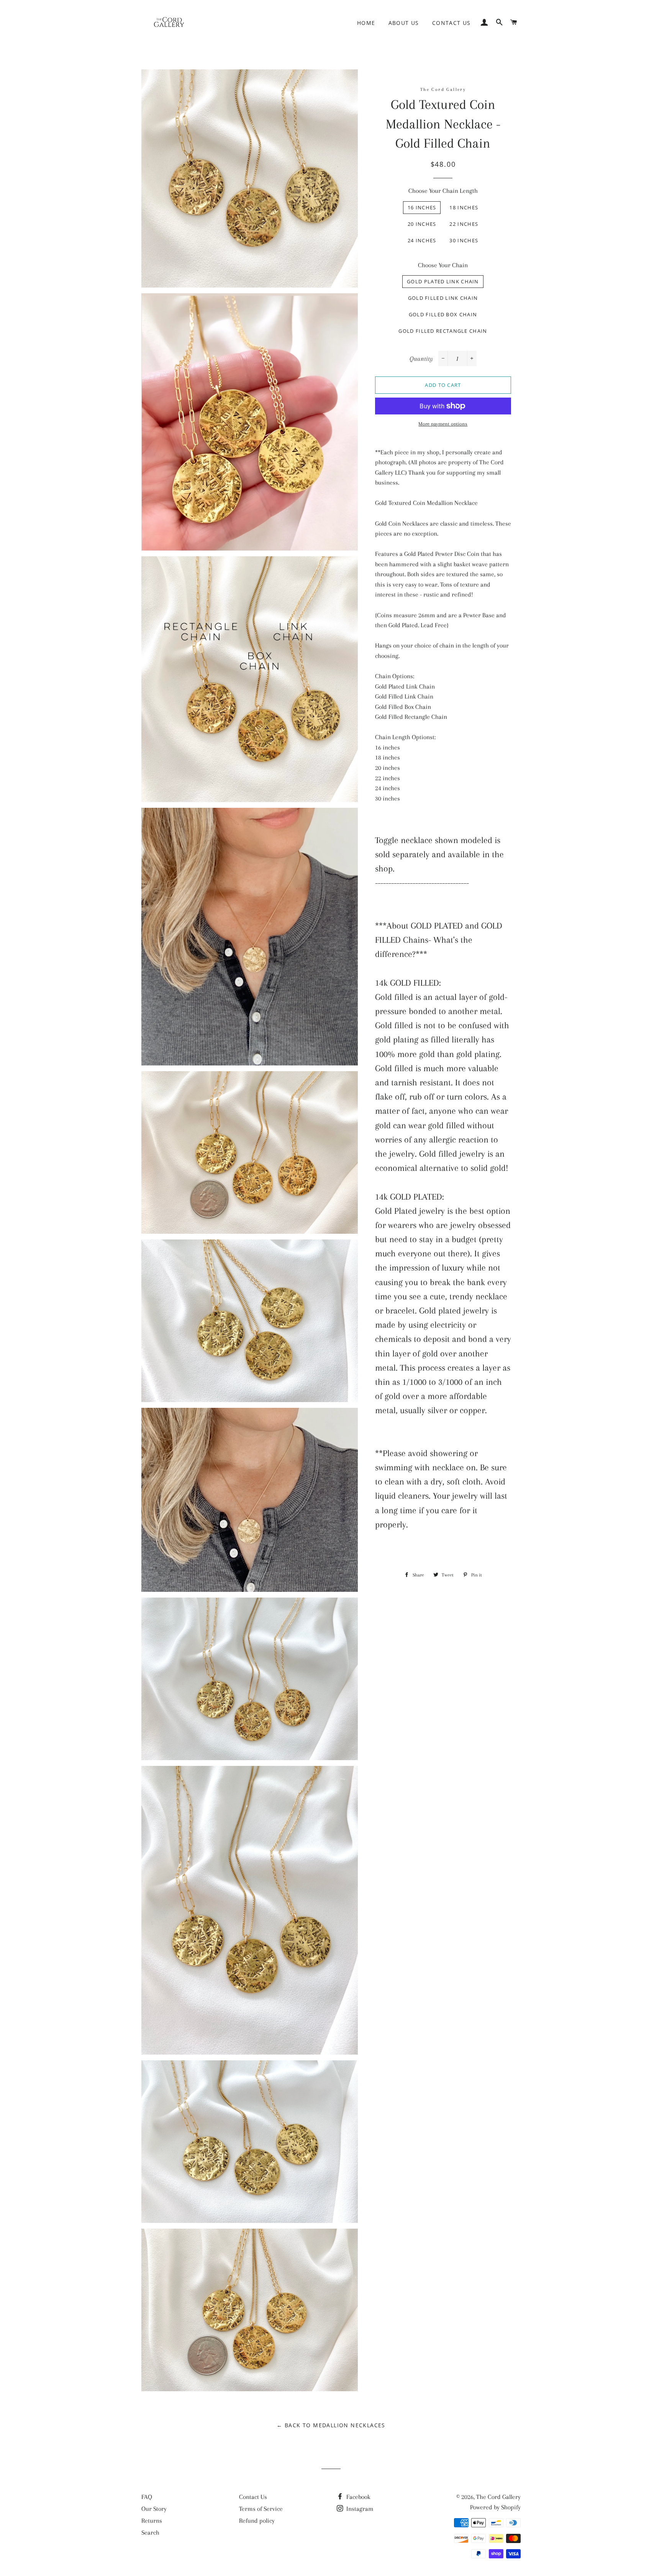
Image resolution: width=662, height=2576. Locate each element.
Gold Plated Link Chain (443, 281)
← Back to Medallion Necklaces (331, 2425)
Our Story (154, 2509)
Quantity (421, 359)
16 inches (422, 207)
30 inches (464, 240)
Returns (152, 2521)
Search (150, 2532)
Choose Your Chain (443, 265)
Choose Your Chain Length (443, 191)
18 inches (464, 207)
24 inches (422, 240)
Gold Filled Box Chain (443, 314)
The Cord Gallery (498, 2497)
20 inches (422, 224)
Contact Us (451, 23)
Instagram (359, 2509)
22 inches (464, 224)
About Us (404, 23)
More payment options (443, 424)
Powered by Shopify (495, 2507)
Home (366, 23)
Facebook (358, 2497)
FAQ (147, 2497)
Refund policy (257, 2521)
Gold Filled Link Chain (443, 298)
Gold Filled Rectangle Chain (443, 331)
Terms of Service (261, 2509)
